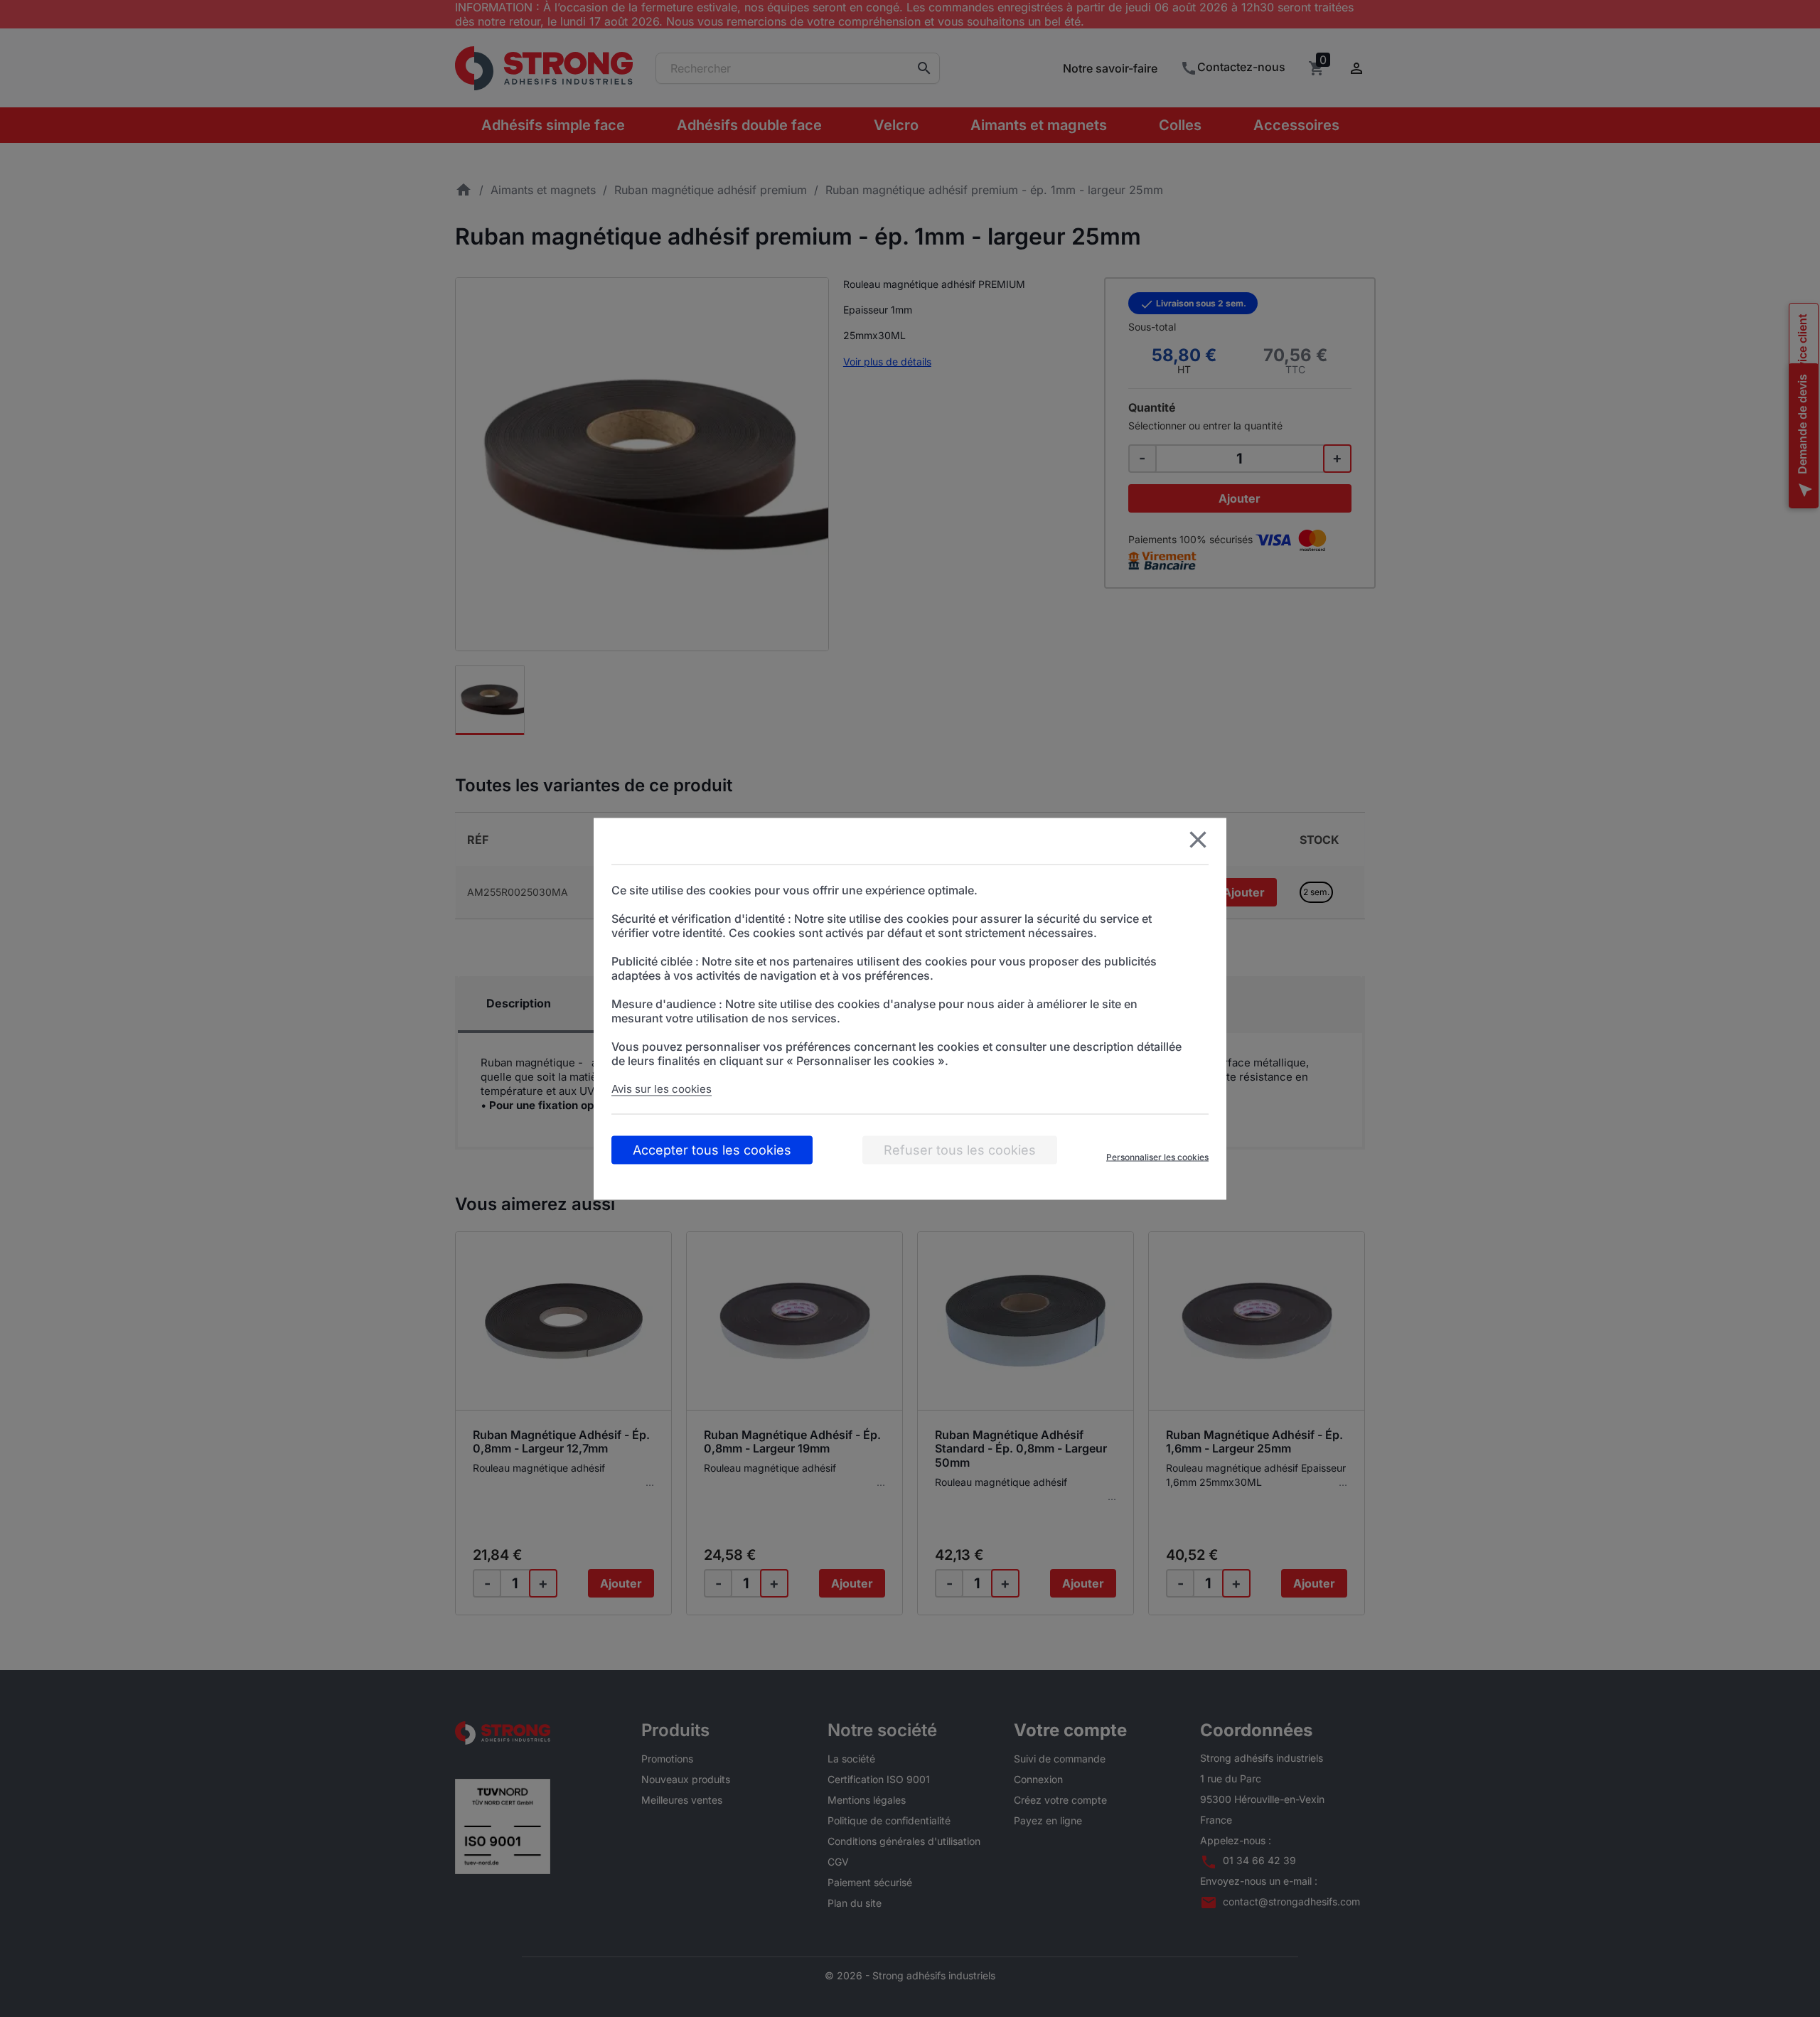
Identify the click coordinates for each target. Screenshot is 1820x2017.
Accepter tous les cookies (712, 1149)
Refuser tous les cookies (960, 1149)
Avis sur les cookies (662, 1088)
